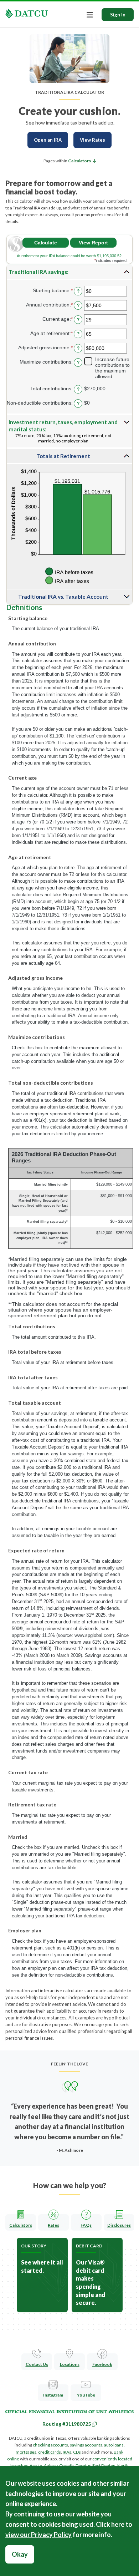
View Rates (92, 140)
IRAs (67, 2452)
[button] (82, 161)
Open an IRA (48, 140)
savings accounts (86, 2445)
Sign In (118, 15)
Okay (20, 2554)
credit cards (50, 2452)
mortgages (26, 2452)
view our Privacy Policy (38, 2535)
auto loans (114, 2445)
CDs (77, 2452)
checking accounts (50, 2445)
